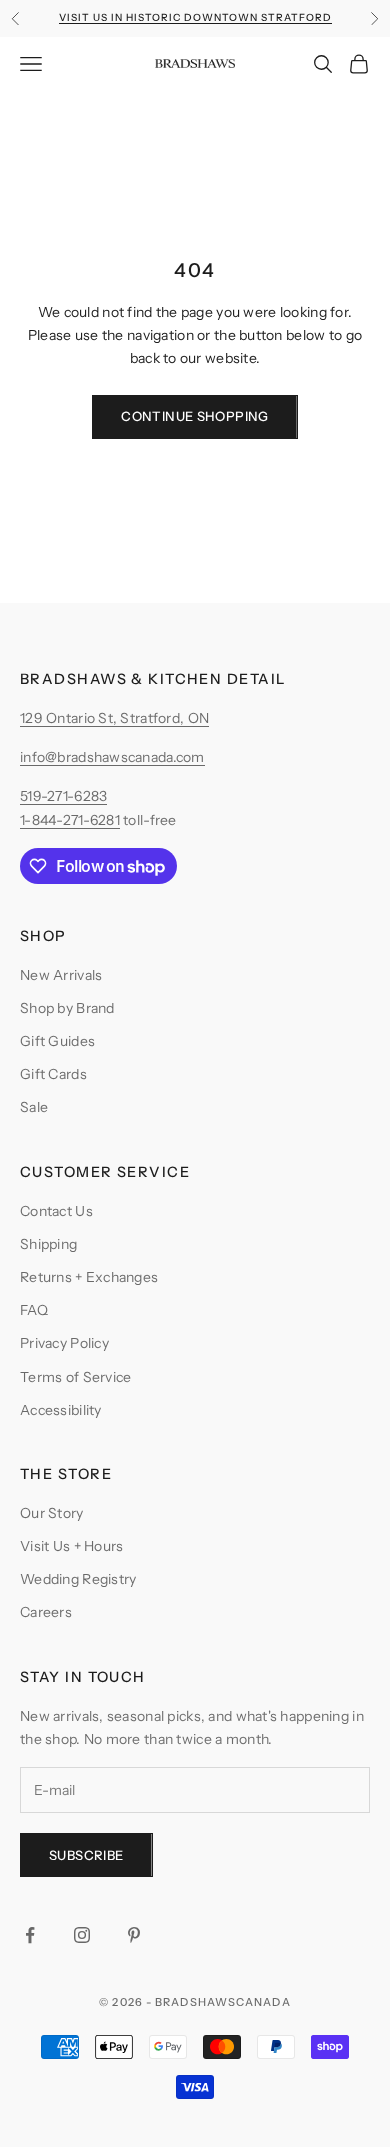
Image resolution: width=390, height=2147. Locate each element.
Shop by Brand (67, 1008)
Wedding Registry (78, 1579)
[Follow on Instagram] (82, 1935)
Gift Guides (57, 1041)
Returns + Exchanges (89, 1277)
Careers (46, 1612)
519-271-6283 (63, 796)
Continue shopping (195, 416)
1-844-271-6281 (70, 820)
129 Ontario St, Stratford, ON (114, 718)
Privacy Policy (64, 1343)
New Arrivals (61, 975)
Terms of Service (75, 1377)
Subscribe (86, 1855)
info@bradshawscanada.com (112, 757)
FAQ (34, 1310)
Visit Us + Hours (71, 1546)
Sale (34, 1107)
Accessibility (61, 1410)
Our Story (52, 1513)
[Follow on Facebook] (30, 1935)
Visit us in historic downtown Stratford (195, 17)
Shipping (48, 1244)
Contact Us (56, 1211)
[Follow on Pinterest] (134, 1935)
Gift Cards (53, 1074)
